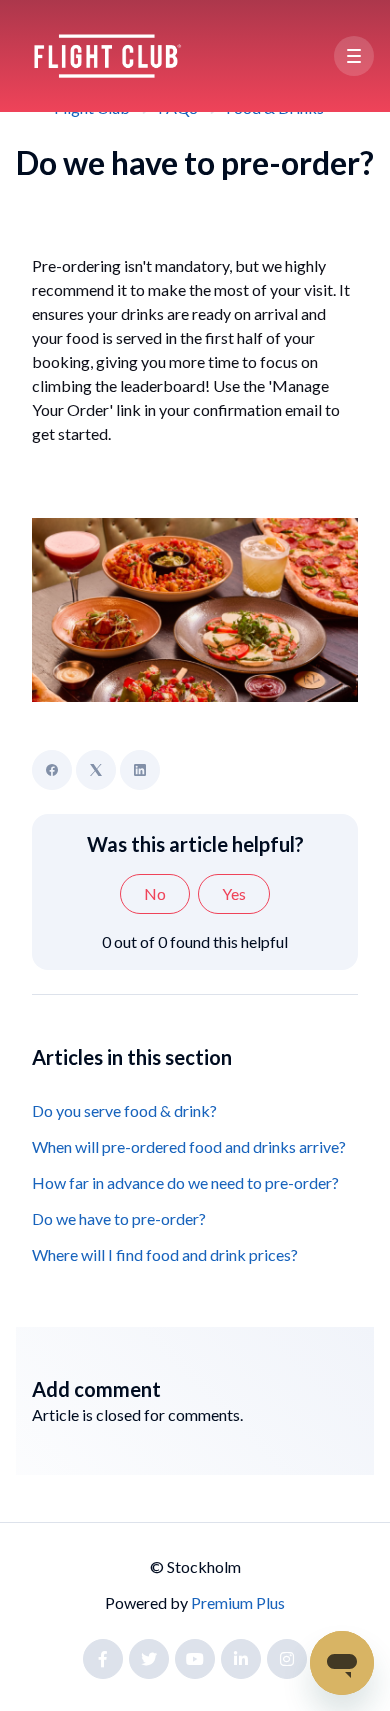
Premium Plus (238, 1602)
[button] (354, 56)
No (155, 893)
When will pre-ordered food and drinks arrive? (189, 1146)
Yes (234, 893)
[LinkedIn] (140, 770)
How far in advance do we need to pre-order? (185, 1182)
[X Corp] (96, 770)
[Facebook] (52, 770)
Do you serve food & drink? (124, 1110)
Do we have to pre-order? (119, 1218)
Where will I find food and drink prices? (165, 1254)
